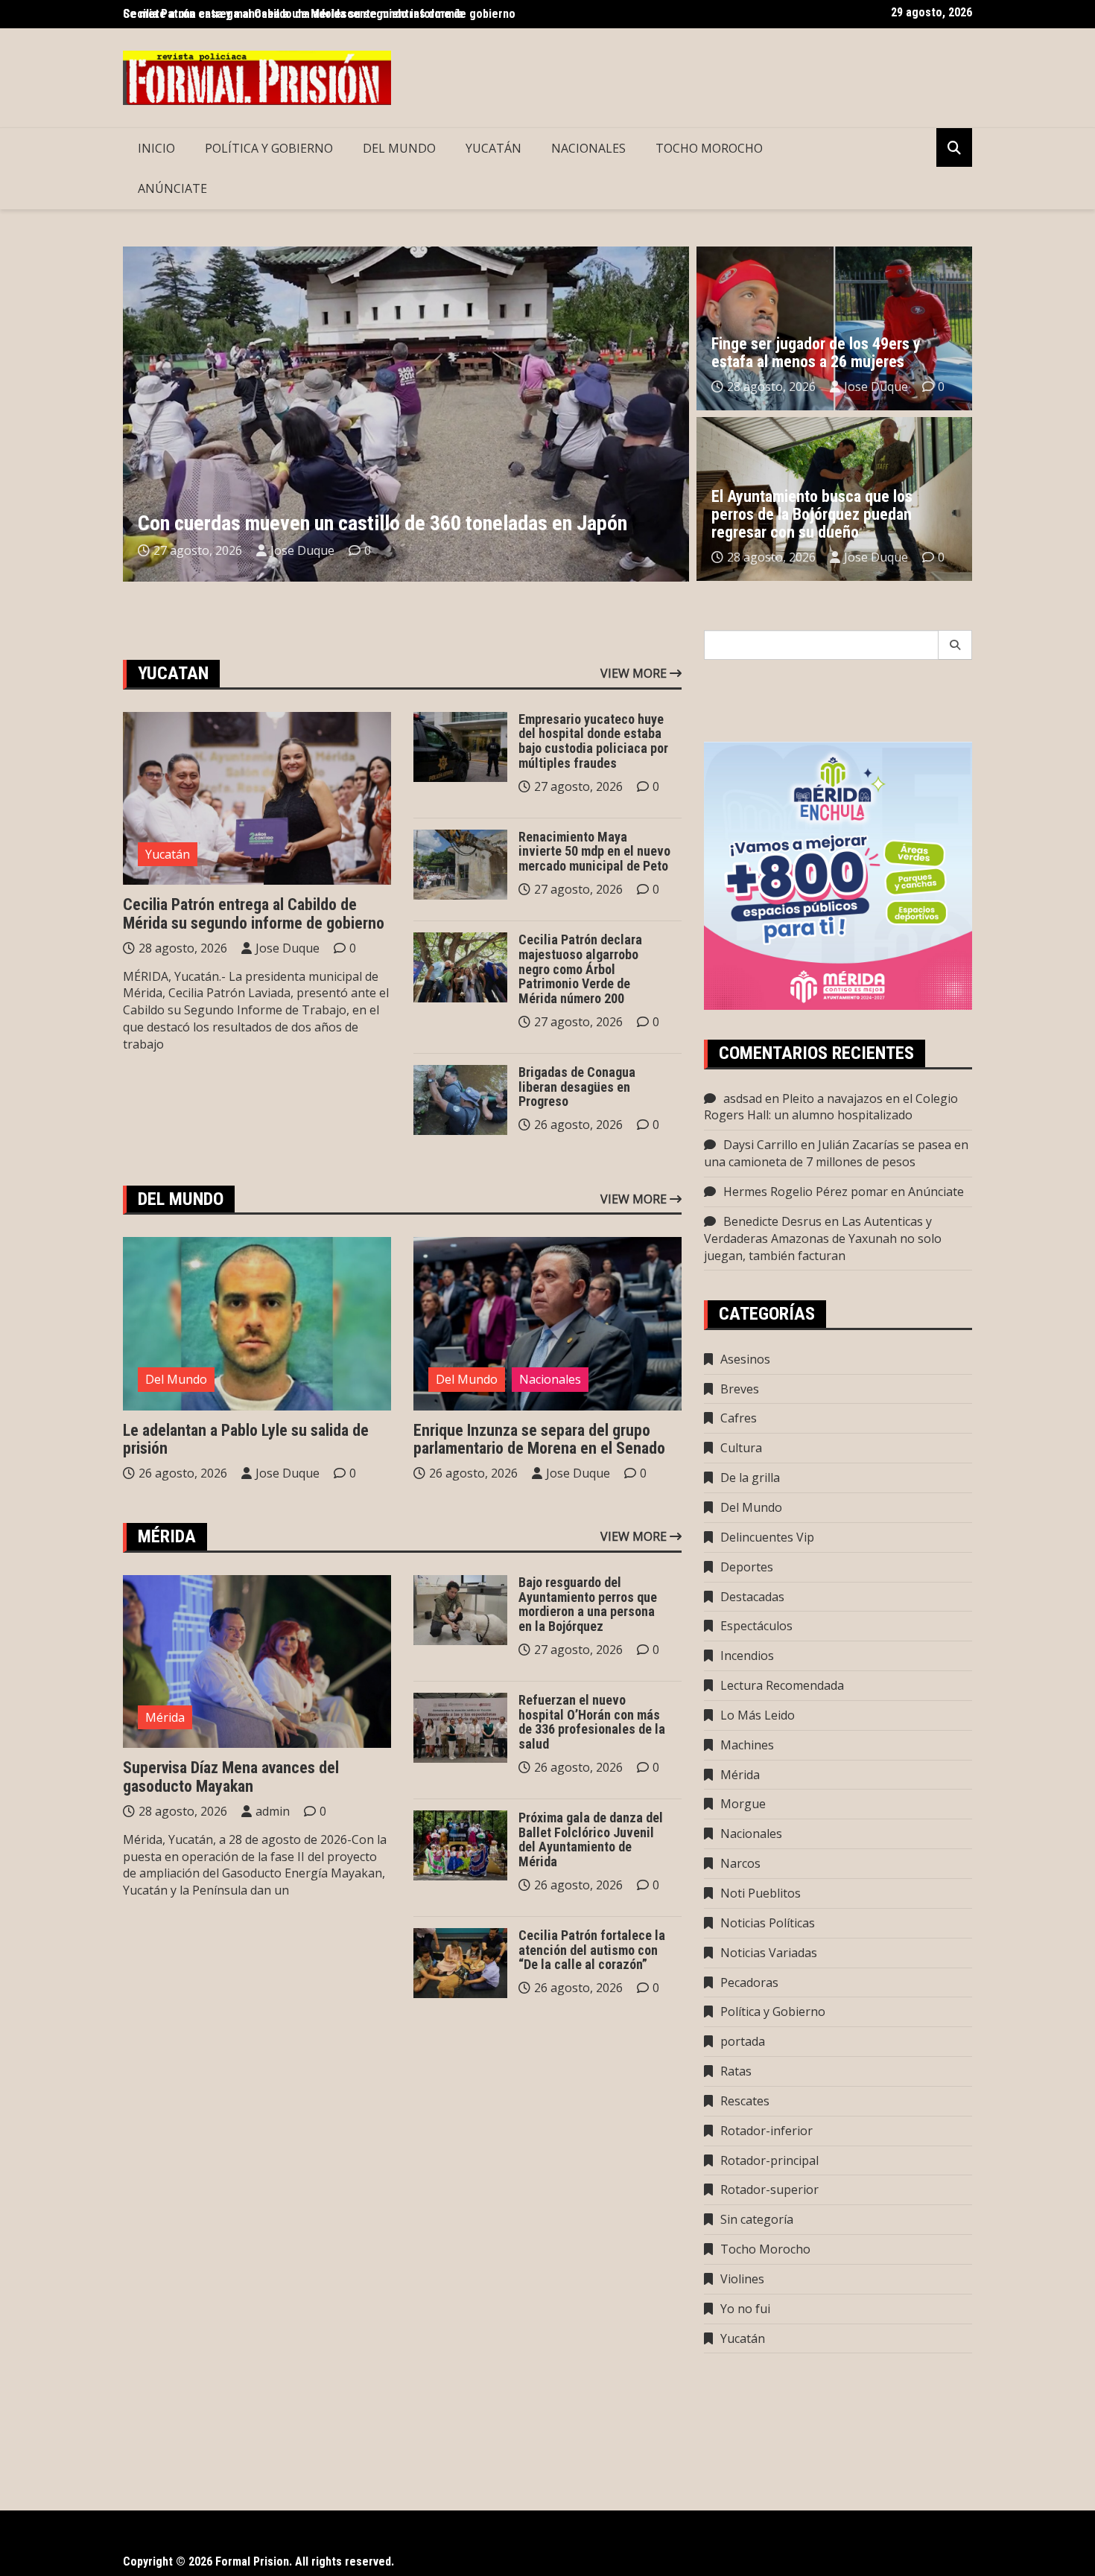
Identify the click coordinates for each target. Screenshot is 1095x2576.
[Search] (955, 645)
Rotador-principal (769, 2160)
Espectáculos (756, 1626)
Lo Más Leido (758, 1715)
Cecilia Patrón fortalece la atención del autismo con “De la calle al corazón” (592, 1950)
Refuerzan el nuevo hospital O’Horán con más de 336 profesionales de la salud (592, 1722)
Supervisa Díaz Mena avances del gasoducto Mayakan (231, 1777)
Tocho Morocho (709, 148)
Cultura (741, 1448)
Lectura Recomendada (782, 1685)
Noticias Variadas (769, 1953)
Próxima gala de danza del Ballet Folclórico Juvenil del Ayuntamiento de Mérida (591, 1839)
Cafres (739, 1418)
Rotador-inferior (766, 2131)
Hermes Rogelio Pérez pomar (806, 1192)
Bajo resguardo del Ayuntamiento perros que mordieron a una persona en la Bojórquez (588, 1604)
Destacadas (752, 1597)
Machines (747, 1745)
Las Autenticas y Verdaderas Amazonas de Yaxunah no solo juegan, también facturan (823, 1238)
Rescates (745, 2101)
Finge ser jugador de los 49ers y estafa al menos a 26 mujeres (816, 353)
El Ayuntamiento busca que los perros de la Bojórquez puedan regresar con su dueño (812, 514)
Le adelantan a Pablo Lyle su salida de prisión (246, 1439)
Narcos (740, 1863)
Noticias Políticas (768, 1923)
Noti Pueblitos (761, 1893)
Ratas (736, 2071)
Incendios (747, 1656)
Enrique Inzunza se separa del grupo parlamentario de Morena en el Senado (539, 1439)
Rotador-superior (769, 2189)
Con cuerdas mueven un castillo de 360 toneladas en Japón (383, 523)
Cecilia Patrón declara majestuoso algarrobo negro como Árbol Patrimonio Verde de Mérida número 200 (580, 969)
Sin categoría (757, 2219)
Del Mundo (399, 148)
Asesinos (745, 1359)
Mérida (165, 1717)
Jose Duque (302, 550)
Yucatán (493, 148)
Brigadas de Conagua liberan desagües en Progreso (577, 1087)
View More (635, 673)
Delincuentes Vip (767, 1537)
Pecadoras (749, 1982)
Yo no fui (745, 2309)
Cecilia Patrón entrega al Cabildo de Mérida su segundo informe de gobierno (254, 913)
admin (273, 1811)
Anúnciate (172, 188)
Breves (740, 1389)
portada (743, 2041)
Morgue (743, 1804)
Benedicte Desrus (772, 1221)
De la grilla (750, 1478)
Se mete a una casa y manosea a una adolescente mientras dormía (293, 14)
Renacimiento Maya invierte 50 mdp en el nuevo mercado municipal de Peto (594, 852)
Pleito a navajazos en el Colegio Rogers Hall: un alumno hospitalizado (831, 1107)
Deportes (747, 1567)
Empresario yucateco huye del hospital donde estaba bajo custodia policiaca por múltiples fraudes (593, 741)
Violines (742, 2279)
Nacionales (588, 148)
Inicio (156, 148)
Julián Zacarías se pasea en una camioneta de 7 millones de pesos (836, 1153)
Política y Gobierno (269, 148)
